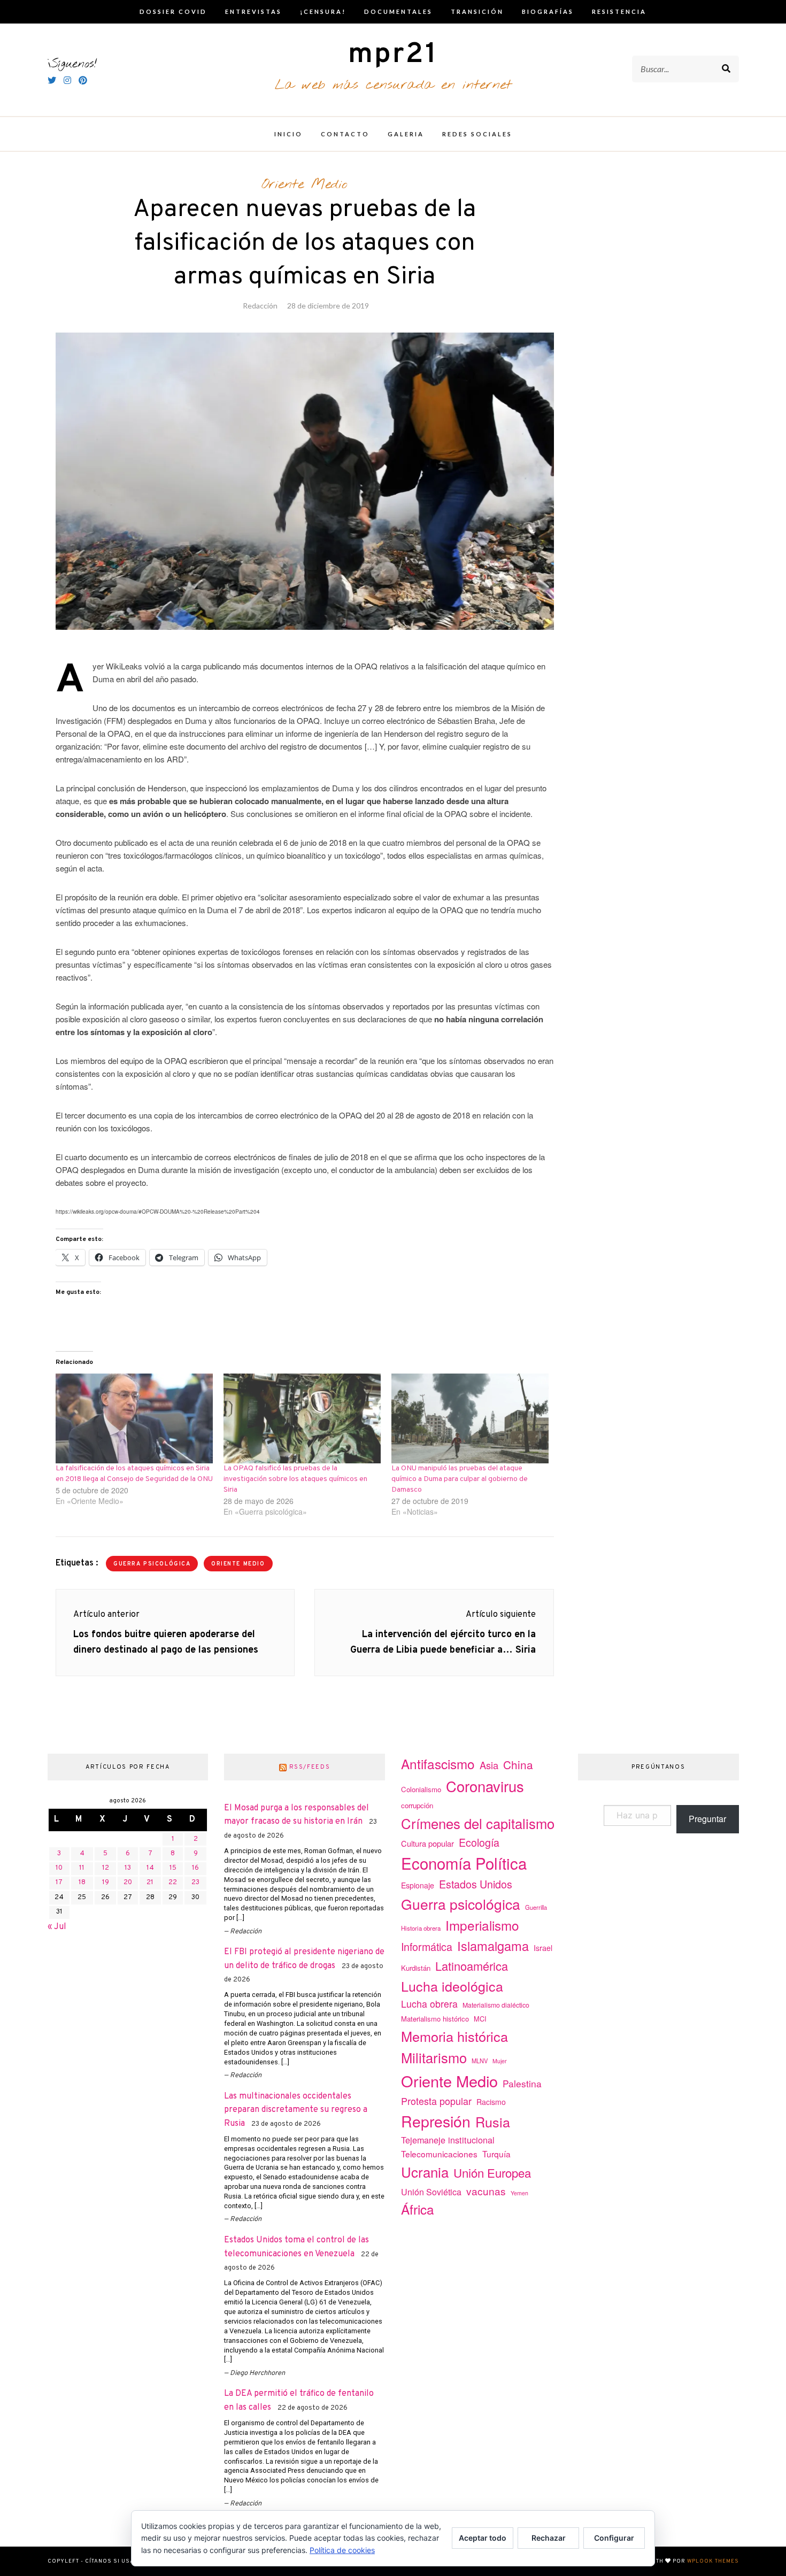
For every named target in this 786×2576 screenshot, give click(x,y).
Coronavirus (485, 1786)
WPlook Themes (713, 2561)
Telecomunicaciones (439, 2154)
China (518, 1764)
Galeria (406, 134)
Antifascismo (438, 1764)
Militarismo (434, 2057)
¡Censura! (323, 11)
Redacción (260, 306)
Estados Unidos (476, 1884)
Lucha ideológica (452, 1986)
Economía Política (464, 1863)
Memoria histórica (454, 2036)
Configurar (614, 2538)
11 (82, 1868)
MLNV (480, 2061)
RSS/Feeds (310, 1767)
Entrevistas (253, 11)
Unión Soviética (431, 2192)
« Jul (57, 1927)
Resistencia (619, 11)
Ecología (479, 1842)
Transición (477, 11)
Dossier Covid (173, 11)
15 (173, 1868)
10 (59, 1868)
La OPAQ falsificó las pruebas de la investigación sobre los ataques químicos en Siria (295, 1479)
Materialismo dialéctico (496, 2005)
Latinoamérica (472, 1966)
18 (82, 1883)
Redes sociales (477, 134)
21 (150, 1883)
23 (195, 1883)
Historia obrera (421, 1928)
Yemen (519, 2193)
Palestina (522, 2083)
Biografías (548, 11)
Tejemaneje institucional (448, 2140)
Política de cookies (342, 2550)
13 (128, 1868)
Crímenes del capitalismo (478, 1823)
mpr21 (393, 55)
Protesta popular (436, 2101)
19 (106, 1883)
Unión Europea (492, 2172)
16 (195, 1868)
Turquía (496, 2154)
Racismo (491, 2102)
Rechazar (549, 2538)
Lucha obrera (429, 2004)
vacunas (486, 2191)
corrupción (417, 1805)
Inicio (288, 134)
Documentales (398, 11)
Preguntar (707, 1819)
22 (173, 1883)
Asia (489, 1765)
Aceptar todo (483, 2538)
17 (59, 1883)
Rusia (493, 2122)
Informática (427, 1946)
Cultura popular (427, 1843)
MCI (480, 2019)
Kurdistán (416, 1968)
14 (150, 1868)
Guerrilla (536, 1907)
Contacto (345, 134)
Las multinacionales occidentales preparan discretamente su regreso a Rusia (296, 2110)
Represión (436, 2121)
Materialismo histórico (435, 2019)
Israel (543, 1948)
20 (128, 1883)
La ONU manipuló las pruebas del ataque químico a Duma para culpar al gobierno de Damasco (460, 1479)
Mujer (500, 2061)
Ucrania (425, 2172)
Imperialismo (482, 1925)
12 (106, 1868)
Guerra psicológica (152, 1564)
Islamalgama (493, 1946)
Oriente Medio (305, 184)
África (418, 2209)
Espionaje (418, 1885)
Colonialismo (421, 1789)
